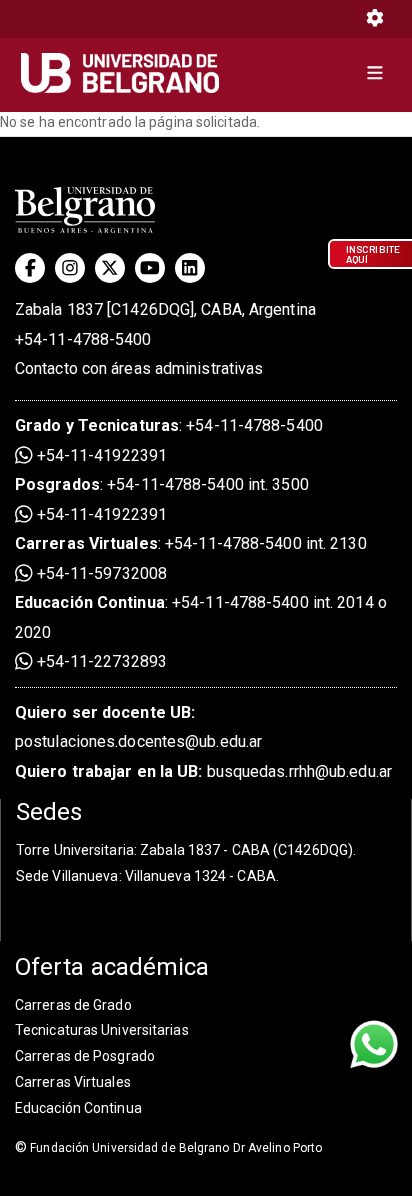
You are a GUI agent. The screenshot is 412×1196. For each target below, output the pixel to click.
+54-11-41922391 (100, 455)
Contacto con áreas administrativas (139, 368)
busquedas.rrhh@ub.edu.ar (203, 771)
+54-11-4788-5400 (83, 339)
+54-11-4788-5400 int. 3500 (208, 484)
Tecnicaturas (128, 425)
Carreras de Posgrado (85, 1056)
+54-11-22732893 (100, 661)
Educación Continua (78, 1108)
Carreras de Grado (73, 1005)
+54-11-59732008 (100, 573)
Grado (38, 425)
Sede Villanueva (67, 876)
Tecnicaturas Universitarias (102, 1030)
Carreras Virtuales (86, 543)
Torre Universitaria (75, 850)
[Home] (127, 73)
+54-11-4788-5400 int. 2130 (266, 543)
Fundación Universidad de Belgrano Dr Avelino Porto (168, 1148)
